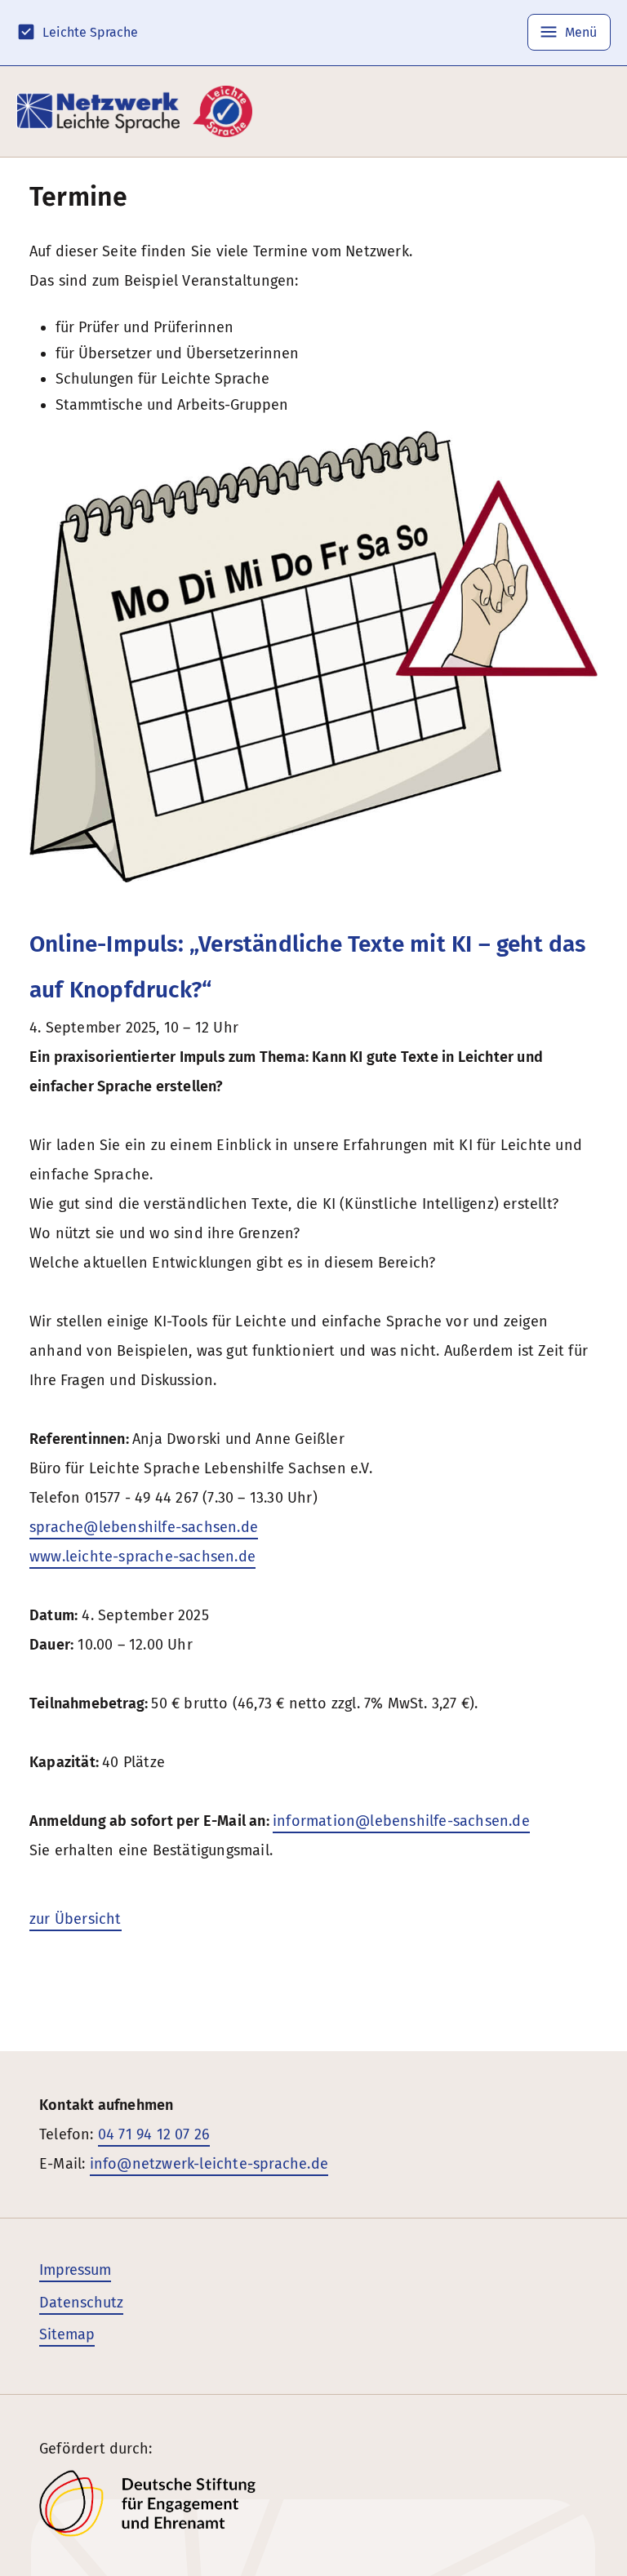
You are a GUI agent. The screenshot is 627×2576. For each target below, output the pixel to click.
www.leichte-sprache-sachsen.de (142, 1557)
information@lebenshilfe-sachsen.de (401, 1821)
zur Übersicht (76, 1919)
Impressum (75, 2270)
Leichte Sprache (90, 32)
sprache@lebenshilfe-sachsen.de (144, 1527)
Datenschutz (81, 2303)
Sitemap (67, 2334)
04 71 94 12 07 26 (154, 2134)
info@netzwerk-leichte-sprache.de (209, 2164)
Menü (579, 32)
